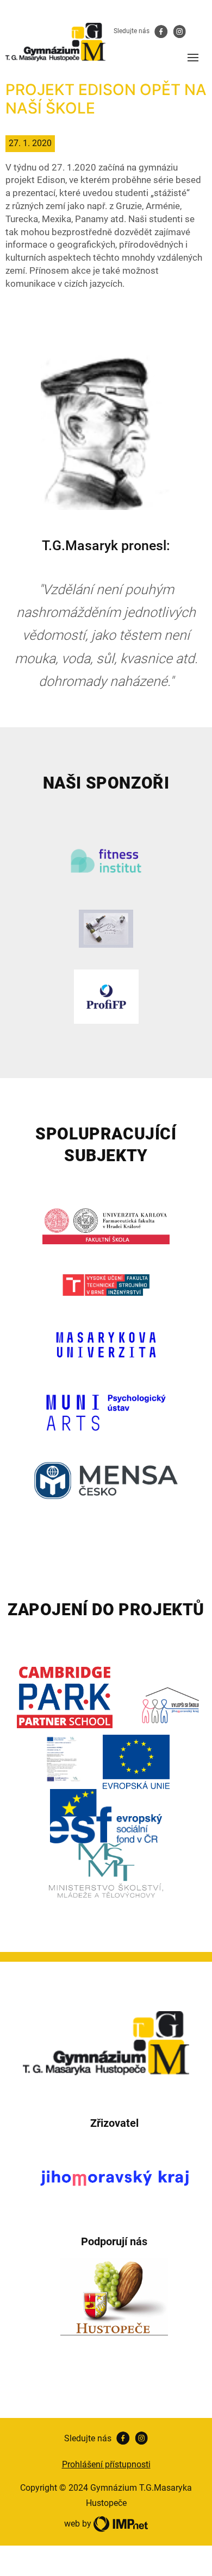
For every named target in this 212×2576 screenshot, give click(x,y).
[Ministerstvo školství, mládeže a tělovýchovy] (106, 1870)
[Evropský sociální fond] (106, 1816)
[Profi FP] (106, 997)
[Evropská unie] (136, 1762)
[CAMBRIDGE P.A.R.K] (65, 1698)
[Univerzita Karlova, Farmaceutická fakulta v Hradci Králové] (106, 1225)
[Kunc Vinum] (106, 929)
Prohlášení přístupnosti (106, 2464)
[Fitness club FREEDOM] (106, 861)
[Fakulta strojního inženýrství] (106, 1285)
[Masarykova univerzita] (106, 1345)
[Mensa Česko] (106, 1481)
